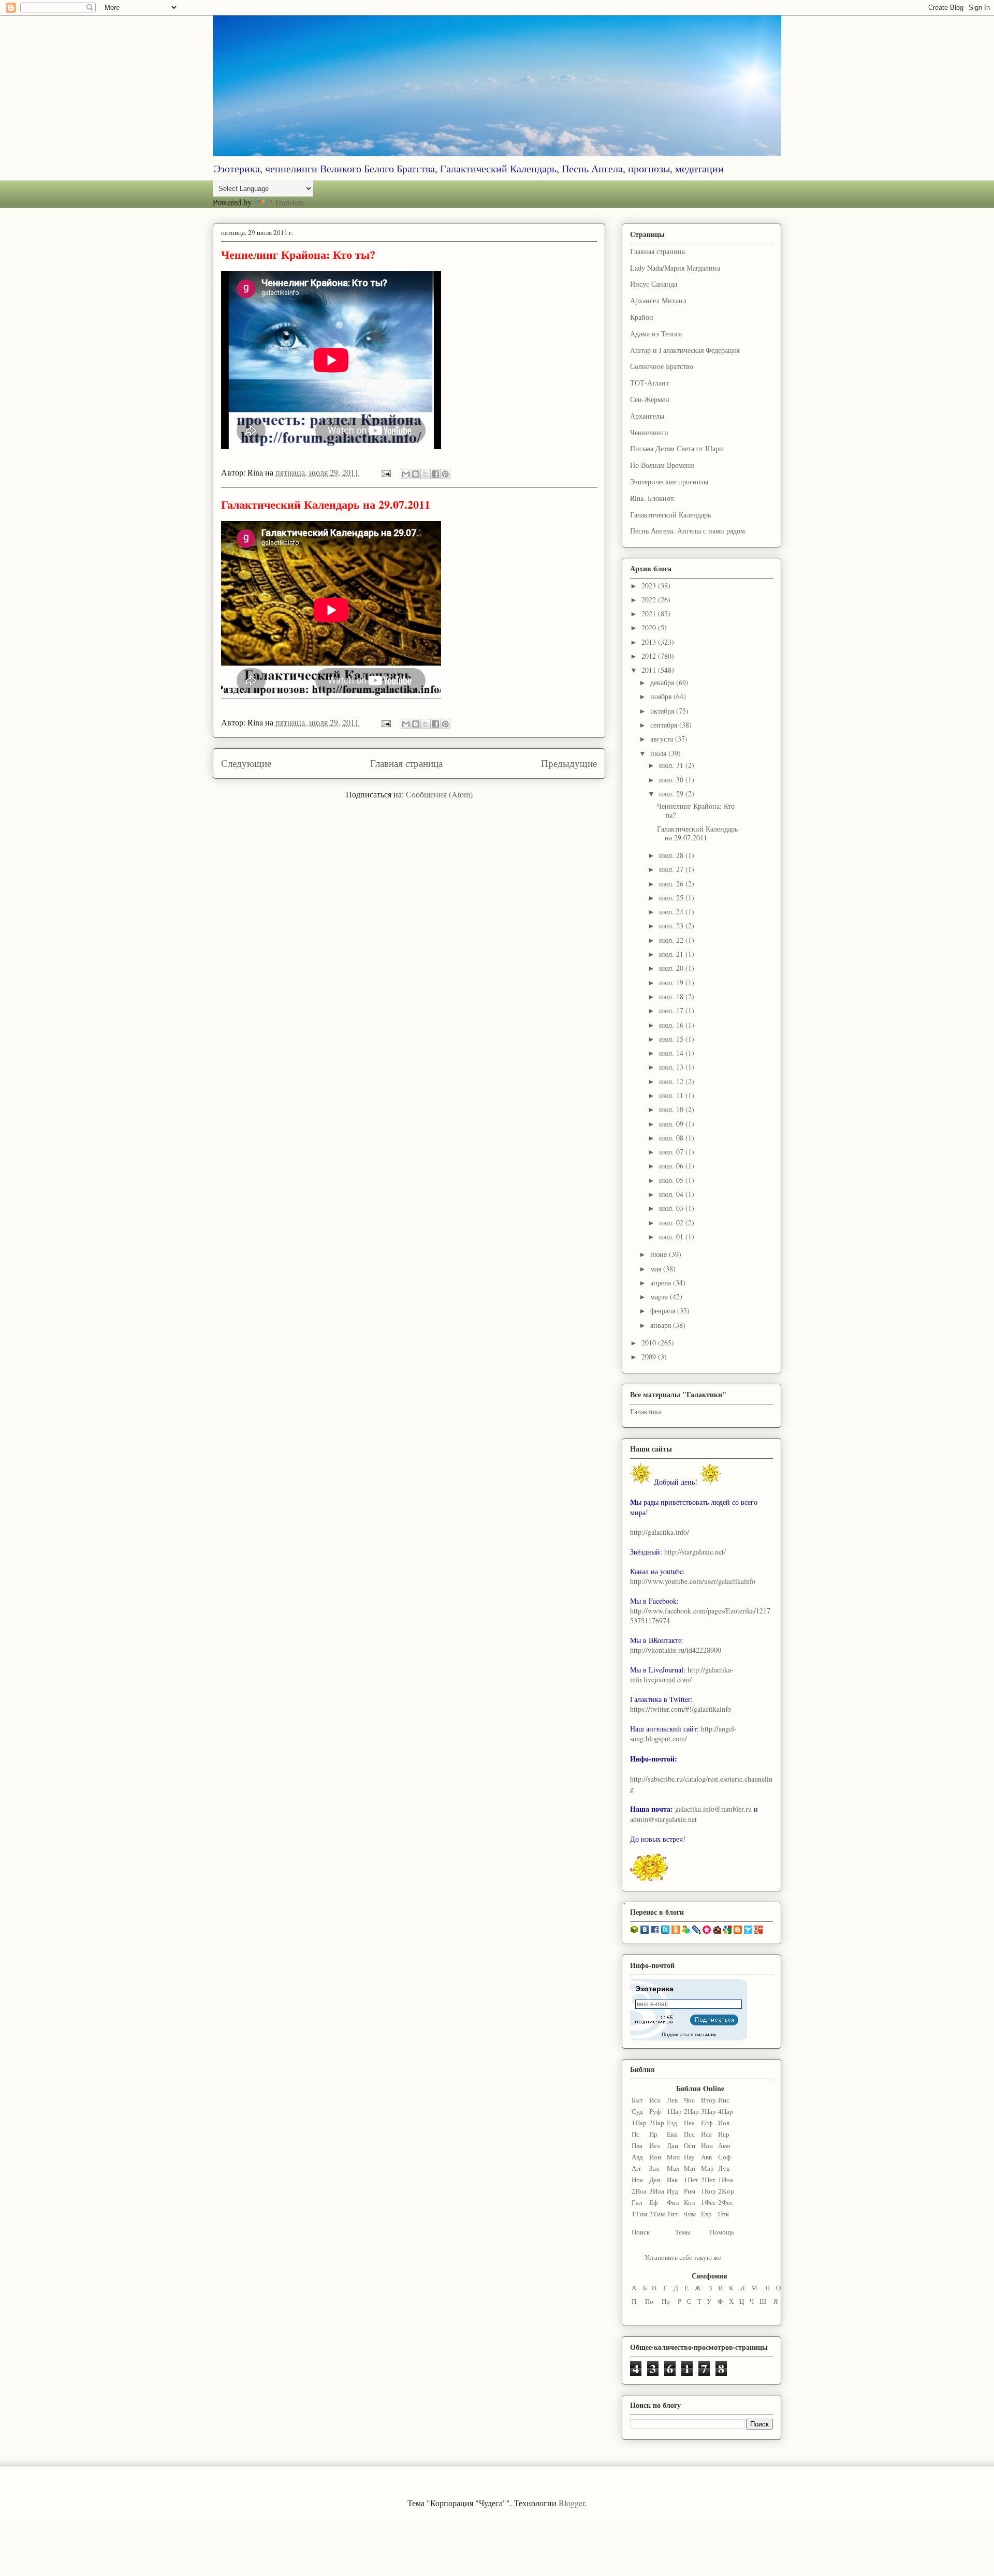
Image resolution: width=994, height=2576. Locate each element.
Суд (637, 2111)
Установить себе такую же (683, 2257)
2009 (650, 1357)
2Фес (726, 2202)
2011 (650, 670)
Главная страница (406, 763)
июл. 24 (672, 912)
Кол (689, 2202)
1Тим (639, 2214)
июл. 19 (672, 982)
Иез (654, 2145)
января (662, 1325)
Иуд (673, 2191)
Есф (707, 2123)
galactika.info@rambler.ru (713, 1809)
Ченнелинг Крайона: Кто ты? (298, 254)
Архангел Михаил (658, 300)
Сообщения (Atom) (439, 794)
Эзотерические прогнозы (669, 482)
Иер (724, 2134)
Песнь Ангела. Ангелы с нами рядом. (689, 531)
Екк (672, 2134)
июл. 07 (672, 1152)
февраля (664, 1311)
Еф (653, 2202)
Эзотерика (654, 1989)
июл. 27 (672, 869)
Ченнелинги (649, 432)
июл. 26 (672, 884)
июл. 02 (672, 1223)
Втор (708, 2100)
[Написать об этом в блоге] (416, 474)
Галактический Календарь (670, 515)
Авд (637, 2157)
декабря (663, 682)
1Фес (708, 2202)
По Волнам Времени (662, 465)
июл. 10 (672, 1109)
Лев (672, 2100)
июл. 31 (672, 765)
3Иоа (657, 2191)
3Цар (708, 2111)
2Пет (708, 2180)
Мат (690, 2168)
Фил (673, 2202)
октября (663, 711)
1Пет (691, 2180)
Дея (655, 2180)
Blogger (572, 2503)
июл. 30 (672, 780)
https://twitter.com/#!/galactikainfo (681, 1709)
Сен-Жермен (650, 399)
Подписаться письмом (689, 2034)
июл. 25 (672, 898)
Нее (689, 2123)
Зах (654, 2168)
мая (657, 1269)
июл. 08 (672, 1138)
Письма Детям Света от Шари (677, 448)
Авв (706, 2157)
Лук (724, 2168)
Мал (673, 2168)
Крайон (642, 317)
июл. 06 (672, 1166)
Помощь (722, 2232)
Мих (674, 2157)
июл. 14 (672, 1053)
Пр (653, 2134)
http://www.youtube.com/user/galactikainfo (693, 1581)
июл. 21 (672, 954)
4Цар (726, 2111)
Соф (724, 2157)
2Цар (691, 2111)
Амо (724, 2145)
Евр (706, 2214)
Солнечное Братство (662, 366)
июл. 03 (672, 1208)
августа (663, 739)
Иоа (637, 2180)
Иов (724, 2123)
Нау (689, 2157)
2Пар (657, 2123)
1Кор (708, 2191)
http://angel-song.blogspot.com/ (683, 1734)
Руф (655, 2111)
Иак (672, 2180)
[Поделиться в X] (426, 474)
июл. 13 (672, 1067)
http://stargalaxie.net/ (695, 1552)
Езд (672, 2123)
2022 (650, 599)
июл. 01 (672, 1237)
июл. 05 (672, 1180)
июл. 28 (672, 855)
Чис (689, 2100)
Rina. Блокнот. (653, 498)
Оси (690, 2145)
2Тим (657, 2214)
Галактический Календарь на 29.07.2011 (326, 504)
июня (660, 1254)
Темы (683, 2232)
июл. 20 (672, 968)
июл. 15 (672, 1039)
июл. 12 (672, 1081)
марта (660, 1297)
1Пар (639, 2123)
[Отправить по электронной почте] (406, 474)
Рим (690, 2191)
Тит (672, 2214)
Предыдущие (569, 763)
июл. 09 (672, 1124)
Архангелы (647, 416)
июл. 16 (672, 1025)
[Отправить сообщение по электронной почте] (385, 472)
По (649, 2301)
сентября (665, 725)
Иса (706, 2134)
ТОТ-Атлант (649, 383)
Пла (637, 2145)
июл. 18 (672, 996)
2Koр (726, 2191)
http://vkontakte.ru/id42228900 (676, 1650)
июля (659, 753)
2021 (650, 613)
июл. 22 (672, 940)
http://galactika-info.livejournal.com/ (682, 1675)
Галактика (646, 1411)
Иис (724, 2100)
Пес (689, 2134)
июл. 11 (672, 1095)
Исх (655, 2100)
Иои (707, 2145)
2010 (650, 1343)
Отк (723, 2214)
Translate (289, 202)
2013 (650, 642)
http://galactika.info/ (660, 1532)
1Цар (674, 2111)
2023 (650, 586)
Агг (637, 2168)
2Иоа (639, 2191)
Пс (635, 2134)
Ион (655, 2157)
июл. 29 (672, 794)
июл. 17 (672, 1010)
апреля (662, 1283)
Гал (637, 2202)
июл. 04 (672, 1194)
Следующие (246, 763)
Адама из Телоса (656, 334)
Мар (707, 2168)
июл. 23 (672, 926)
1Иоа (726, 2180)
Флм (690, 2214)
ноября (662, 696)
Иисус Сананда (654, 284)
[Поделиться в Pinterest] (445, 474)
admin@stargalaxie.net (663, 1819)
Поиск (641, 2232)
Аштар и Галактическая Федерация (685, 350)
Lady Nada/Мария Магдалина (675, 268)
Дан (673, 2145)
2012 (650, 656)
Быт (637, 2100)
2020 (650, 627)
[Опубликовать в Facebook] (435, 474)
